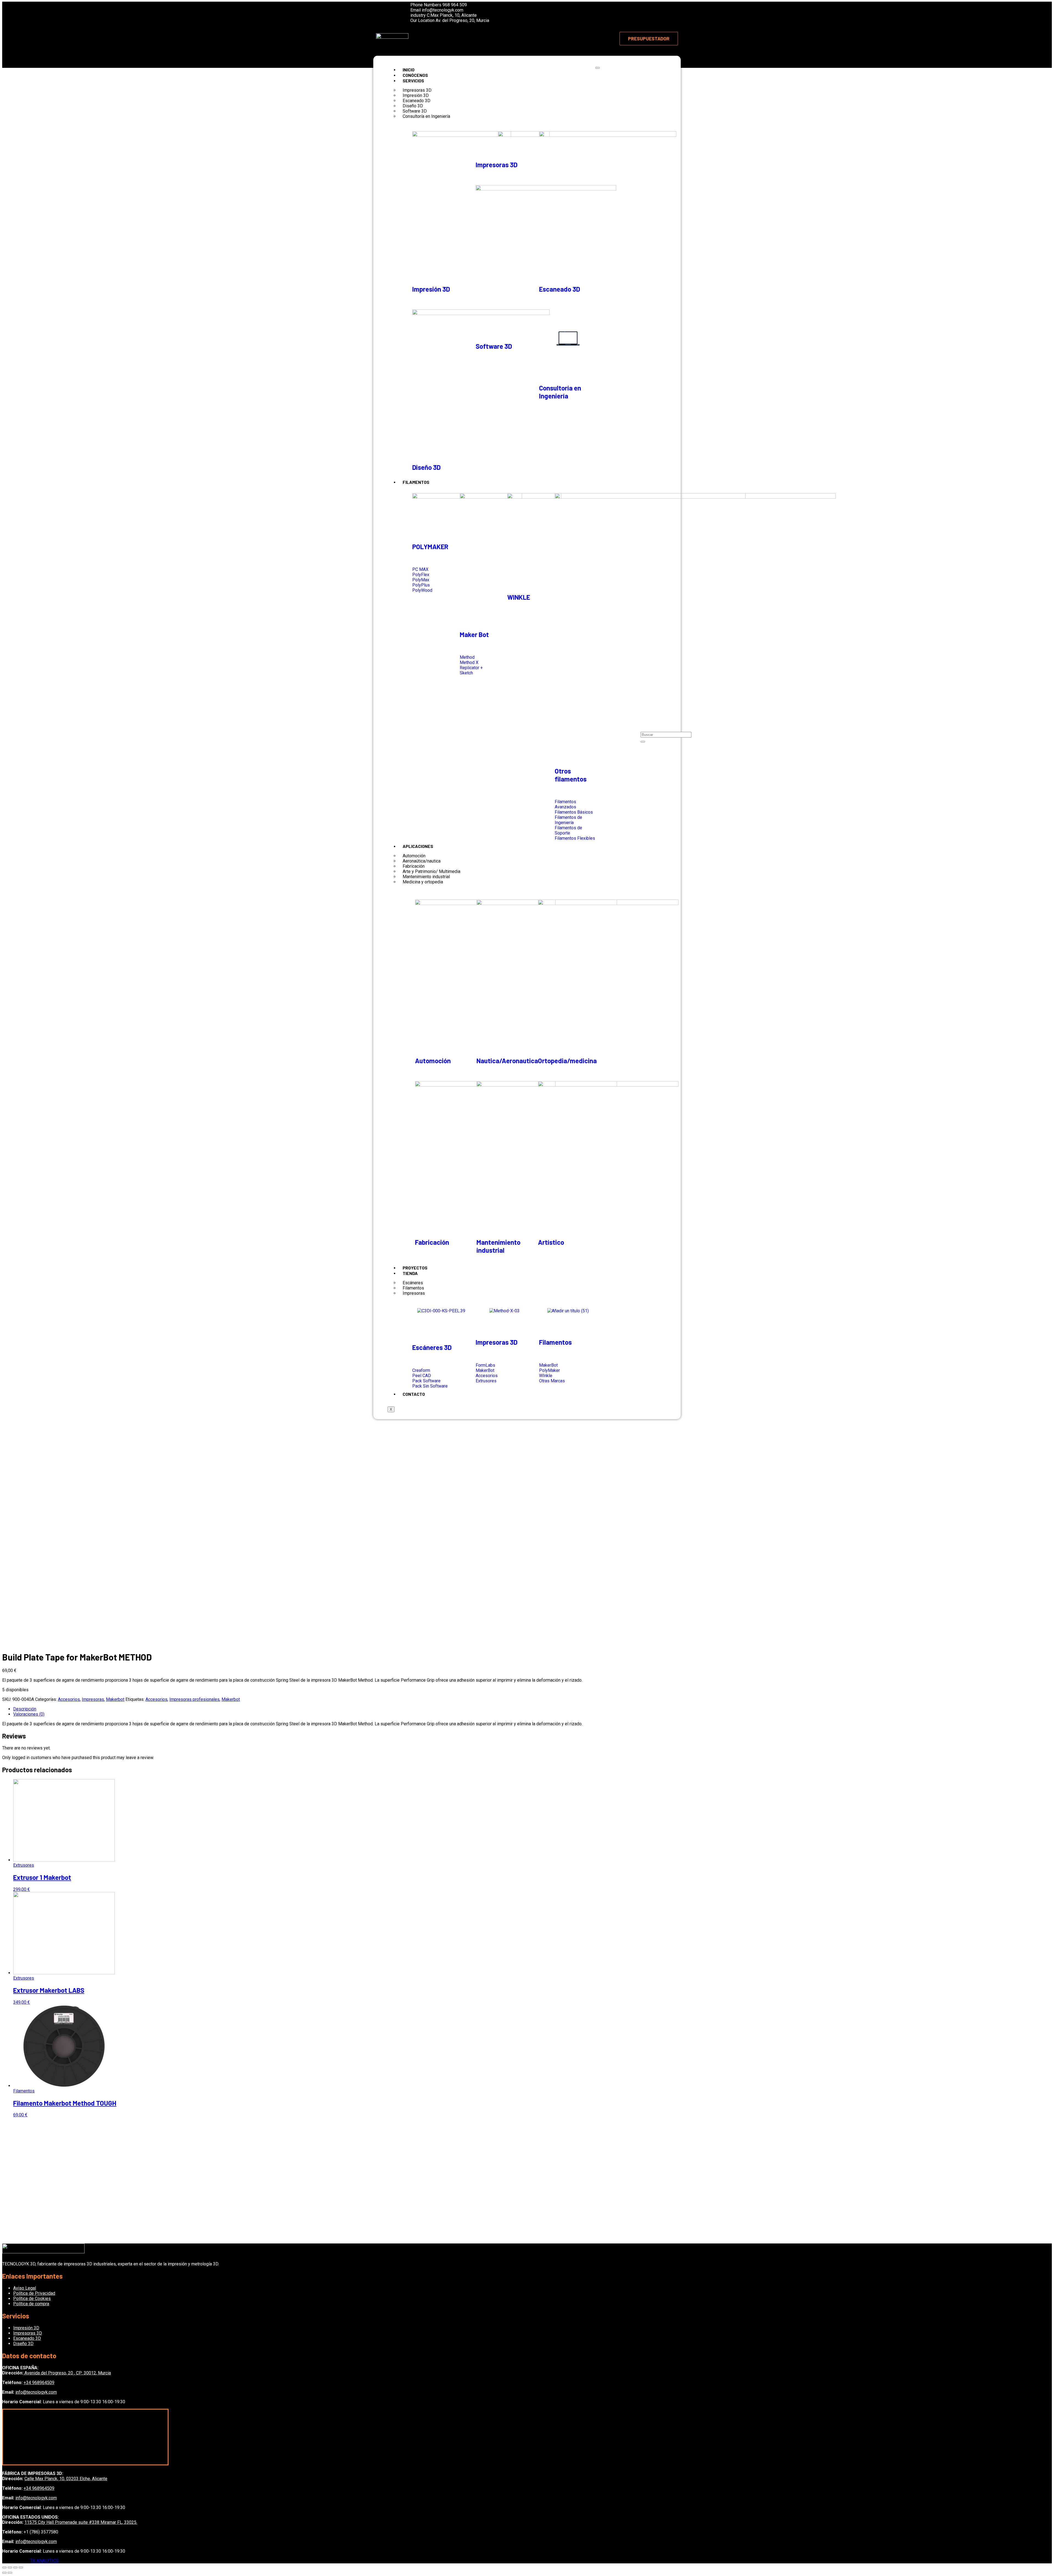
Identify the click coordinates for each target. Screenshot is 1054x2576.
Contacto (414, 1394)
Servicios (413, 81)
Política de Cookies (32, 2299)
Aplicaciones (418, 846)
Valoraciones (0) (29, 1714)
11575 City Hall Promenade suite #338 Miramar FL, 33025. (81, 2522)
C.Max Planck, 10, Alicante (452, 15)
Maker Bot (474, 634)
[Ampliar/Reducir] (21, 2567)
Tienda (410, 1273)
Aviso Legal (25, 2288)
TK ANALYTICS (44, 2561)
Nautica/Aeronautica (507, 1061)
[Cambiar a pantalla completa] (15, 2567)
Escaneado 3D (560, 289)
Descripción (25, 1709)
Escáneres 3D (432, 1347)
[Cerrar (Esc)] (4, 2567)
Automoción (433, 1061)
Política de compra (31, 2304)
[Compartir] (10, 2567)
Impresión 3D (431, 289)
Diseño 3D (426, 467)
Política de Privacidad (34, 2293)
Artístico (551, 1242)
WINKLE (519, 597)
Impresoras (414, 1293)
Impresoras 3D (497, 165)
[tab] (532, 1709)
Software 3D (494, 346)
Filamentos (416, 482)
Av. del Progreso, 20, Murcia (462, 20)
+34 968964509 (39, 2383)
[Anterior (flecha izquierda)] (4, 2573)
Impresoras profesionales (194, 1699)
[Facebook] (383, 9)
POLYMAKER (430, 547)
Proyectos (415, 1268)
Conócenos (415, 75)
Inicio (409, 70)
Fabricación (432, 1242)
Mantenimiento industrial (498, 1246)
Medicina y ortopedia (423, 882)
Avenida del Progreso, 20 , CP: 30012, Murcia (67, 2373)
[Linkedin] (388, 18)
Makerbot (115, 1699)
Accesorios (69, 1699)
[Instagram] (393, 9)
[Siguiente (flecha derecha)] (10, 2573)
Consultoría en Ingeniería (426, 116)
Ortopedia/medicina (567, 1061)
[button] (649, 39)
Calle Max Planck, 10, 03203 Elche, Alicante (66, 2479)
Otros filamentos (571, 775)
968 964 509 (455, 5)
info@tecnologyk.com (443, 10)
